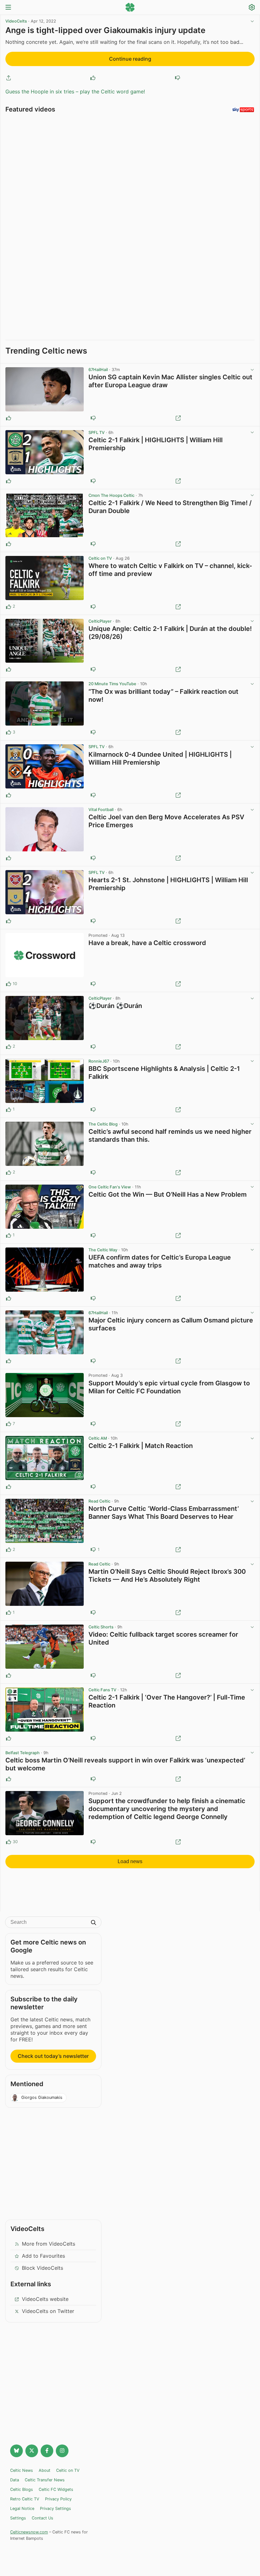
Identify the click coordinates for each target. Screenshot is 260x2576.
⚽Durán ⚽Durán (115, 1006)
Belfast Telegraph (23, 1753)
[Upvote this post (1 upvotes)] (9, 1110)
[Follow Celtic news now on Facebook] (47, 2451)
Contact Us (42, 2518)
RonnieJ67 (99, 1061)
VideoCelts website (45, 2299)
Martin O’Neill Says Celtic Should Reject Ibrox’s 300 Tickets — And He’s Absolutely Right (167, 1575)
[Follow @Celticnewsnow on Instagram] (62, 2451)
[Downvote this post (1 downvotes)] (93, 607)
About (45, 2470)
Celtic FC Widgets (56, 2489)
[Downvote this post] (178, 78)
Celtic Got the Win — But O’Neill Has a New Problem (168, 1194)
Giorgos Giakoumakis (42, 2097)
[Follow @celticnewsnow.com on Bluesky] (16, 2451)
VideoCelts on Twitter (48, 2311)
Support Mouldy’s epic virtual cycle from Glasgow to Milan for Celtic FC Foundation (169, 1387)
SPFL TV (97, 433)
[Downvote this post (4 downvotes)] (93, 1842)
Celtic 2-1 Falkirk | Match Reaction (141, 1446)
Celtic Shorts (101, 1627)
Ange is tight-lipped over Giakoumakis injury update (105, 30)
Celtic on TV (100, 558)
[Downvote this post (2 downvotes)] (93, 984)
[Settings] (252, 8)
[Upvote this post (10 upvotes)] (9, 984)
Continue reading (130, 59)
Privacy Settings (55, 2508)
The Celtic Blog (103, 1124)
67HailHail (98, 370)
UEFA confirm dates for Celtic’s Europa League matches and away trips (160, 1261)
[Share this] (9, 78)
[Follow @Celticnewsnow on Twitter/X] (32, 2451)
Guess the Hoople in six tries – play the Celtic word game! (75, 91)
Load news (130, 1861)
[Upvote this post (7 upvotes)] (9, 1424)
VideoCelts (16, 21)
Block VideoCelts (42, 2268)
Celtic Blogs (22, 2489)
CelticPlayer (100, 621)
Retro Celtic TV (25, 2499)
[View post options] (252, 370)
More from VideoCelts (49, 2244)
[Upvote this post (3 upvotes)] (9, 732)
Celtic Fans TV (102, 1690)
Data (15, 2480)
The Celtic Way (103, 1250)
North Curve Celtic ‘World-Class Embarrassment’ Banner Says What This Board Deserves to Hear (164, 1513)
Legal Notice (22, 2508)
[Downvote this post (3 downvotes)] (93, 1424)
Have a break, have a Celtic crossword (147, 943)
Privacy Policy (58, 2499)
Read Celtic (99, 1501)
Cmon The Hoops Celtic (111, 495)
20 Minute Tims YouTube (112, 684)
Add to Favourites (43, 2256)
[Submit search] (94, 1923)
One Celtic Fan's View (110, 1187)
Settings (18, 2518)
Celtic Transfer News (45, 2480)
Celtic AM (98, 1438)
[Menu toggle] (8, 8)
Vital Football (101, 810)
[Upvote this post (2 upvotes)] (9, 607)
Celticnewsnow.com (29, 2532)
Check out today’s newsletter (53, 2056)
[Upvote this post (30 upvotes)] (9, 1842)
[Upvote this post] (93, 78)
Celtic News (22, 2470)
